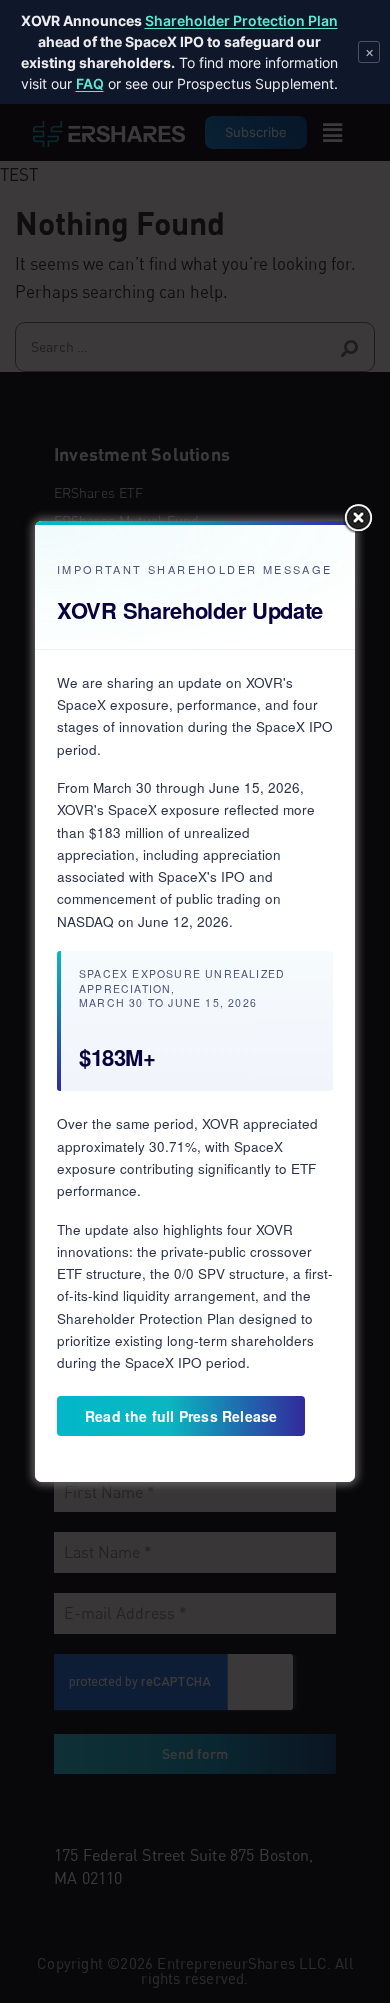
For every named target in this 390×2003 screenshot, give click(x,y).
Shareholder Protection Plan (241, 20)
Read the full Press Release (181, 1416)
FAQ (90, 83)
